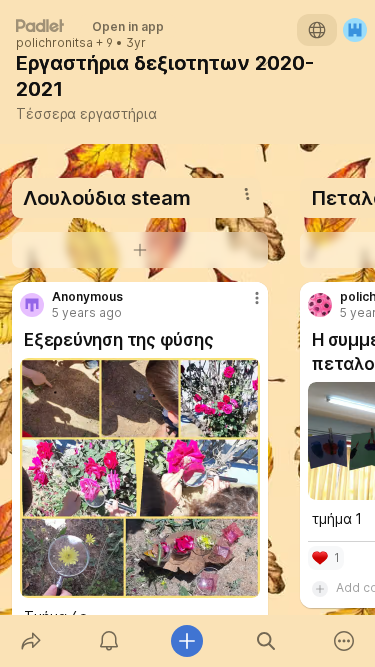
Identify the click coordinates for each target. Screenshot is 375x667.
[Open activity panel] (109, 641)
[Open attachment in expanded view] (140, 478)
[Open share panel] (31, 641)
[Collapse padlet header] (264, 63)
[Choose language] (317, 30)
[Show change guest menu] (355, 30)
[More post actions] (244, 306)
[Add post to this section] (140, 250)
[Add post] (187, 641)
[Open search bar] (266, 641)
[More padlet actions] (344, 641)
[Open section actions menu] (247, 194)
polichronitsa (54, 43)
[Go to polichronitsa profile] (320, 305)
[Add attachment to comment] (320, 588)
